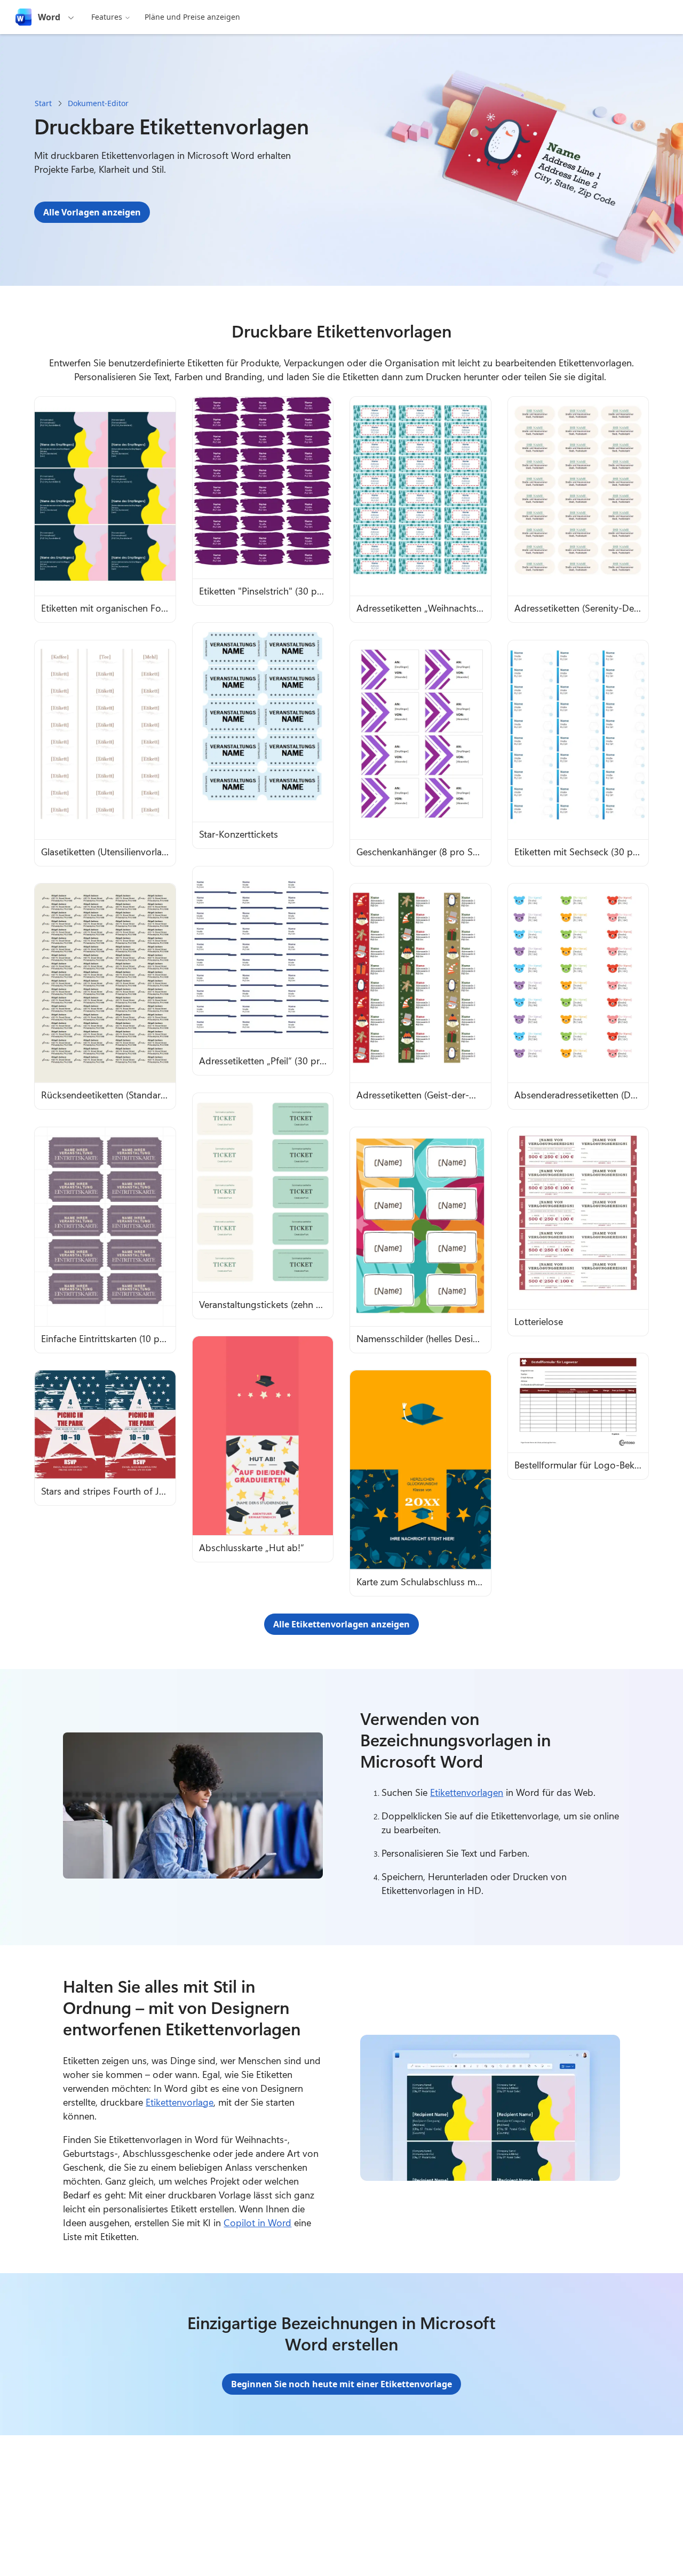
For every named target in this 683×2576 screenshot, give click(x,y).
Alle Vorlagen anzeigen (92, 212)
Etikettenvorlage (180, 2102)
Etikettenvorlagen (467, 1792)
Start (43, 103)
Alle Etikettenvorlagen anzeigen (341, 1624)
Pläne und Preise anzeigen (192, 17)
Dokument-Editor (98, 103)
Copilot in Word (257, 2222)
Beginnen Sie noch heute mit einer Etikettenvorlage (341, 2384)
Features (107, 17)
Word (49, 17)
